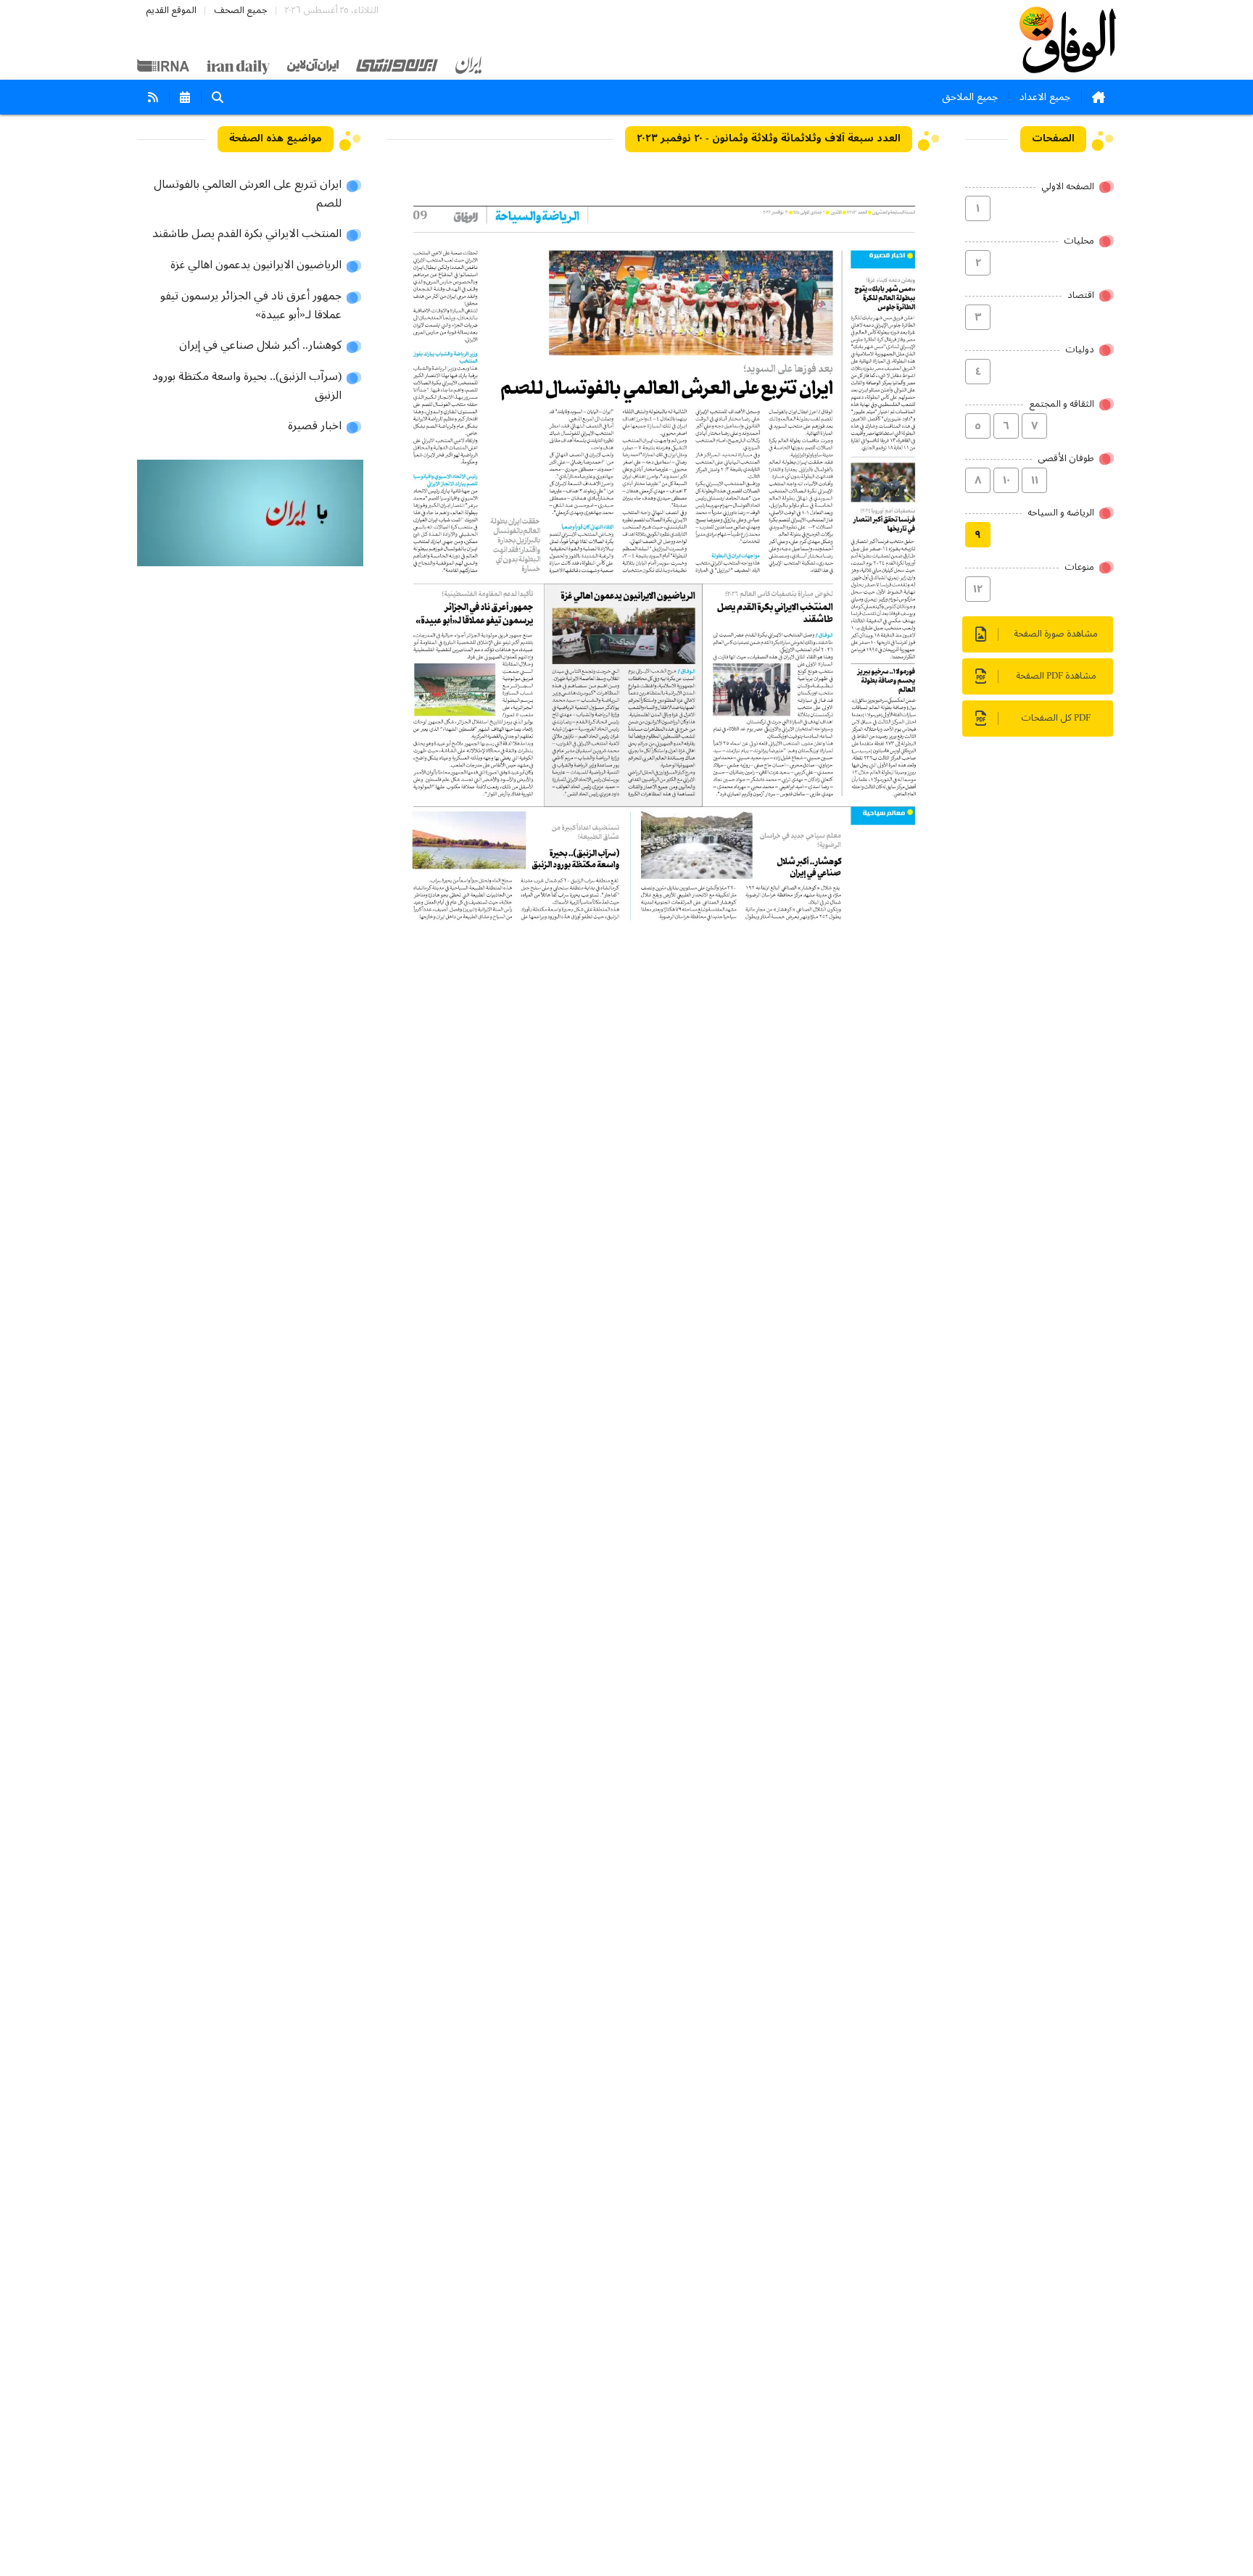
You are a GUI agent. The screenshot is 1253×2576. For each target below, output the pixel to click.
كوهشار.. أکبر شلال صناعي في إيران (260, 346)
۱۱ (1035, 481)
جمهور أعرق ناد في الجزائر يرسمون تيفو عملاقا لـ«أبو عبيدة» (251, 306)
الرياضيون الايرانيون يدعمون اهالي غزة (256, 265)
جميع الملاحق (970, 97)
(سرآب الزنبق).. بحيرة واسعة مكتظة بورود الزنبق (247, 386)
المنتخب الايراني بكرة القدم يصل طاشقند (247, 234)
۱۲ (978, 589)
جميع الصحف (241, 11)
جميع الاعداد (1045, 97)
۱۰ (1006, 481)
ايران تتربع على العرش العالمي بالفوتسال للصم (248, 194)
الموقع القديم (171, 11)
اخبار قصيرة (315, 426)
